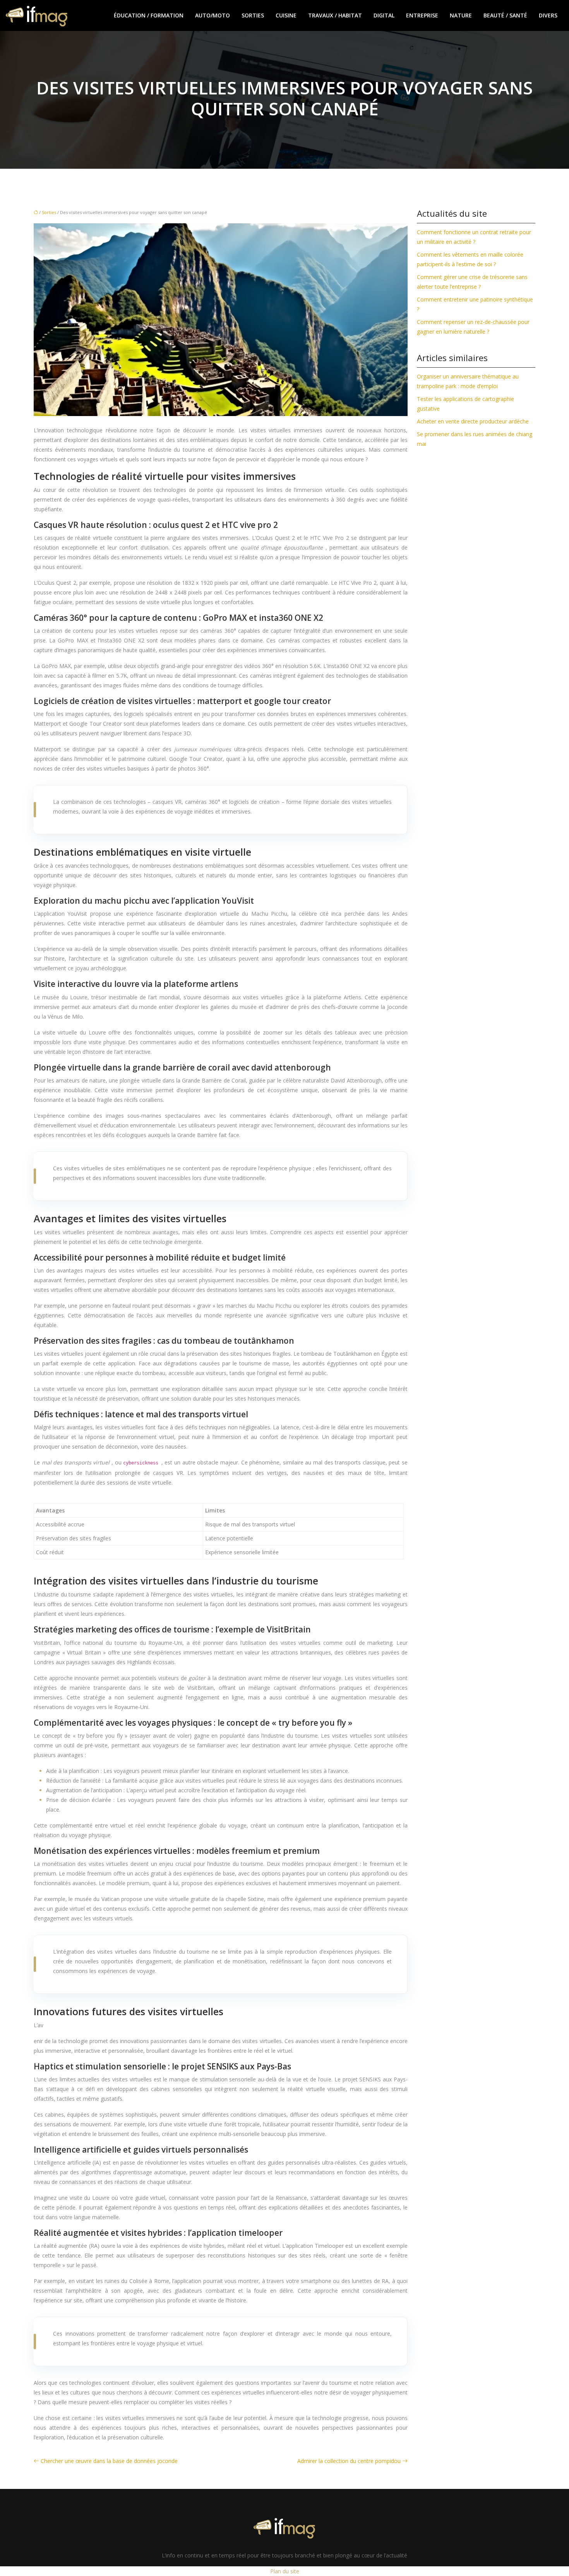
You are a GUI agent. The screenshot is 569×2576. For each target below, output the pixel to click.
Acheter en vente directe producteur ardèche (473, 421)
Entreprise (422, 15)
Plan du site (285, 2571)
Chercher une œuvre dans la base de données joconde (109, 2461)
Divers (548, 15)
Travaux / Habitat (335, 15)
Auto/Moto (213, 15)
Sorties (253, 15)
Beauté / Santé (505, 15)
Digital (384, 15)
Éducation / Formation (149, 15)
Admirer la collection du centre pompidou (349, 2461)
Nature (461, 15)
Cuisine (286, 15)
